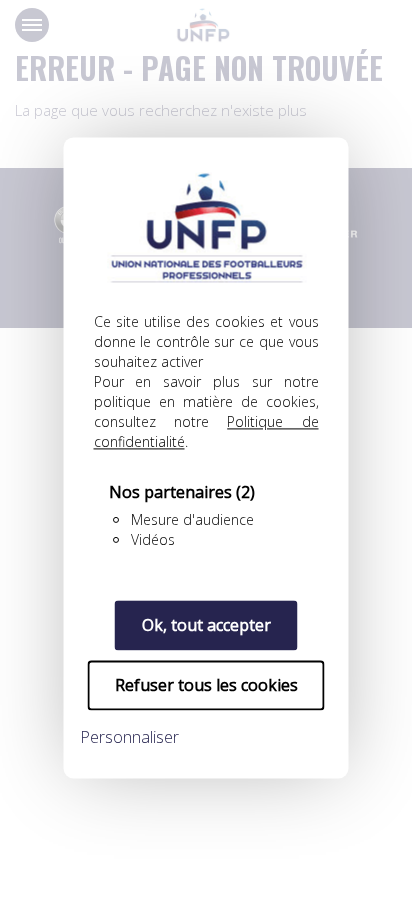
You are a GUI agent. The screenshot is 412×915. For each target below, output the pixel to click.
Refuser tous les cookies (206, 685)
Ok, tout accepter (206, 625)
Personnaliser (129, 737)
